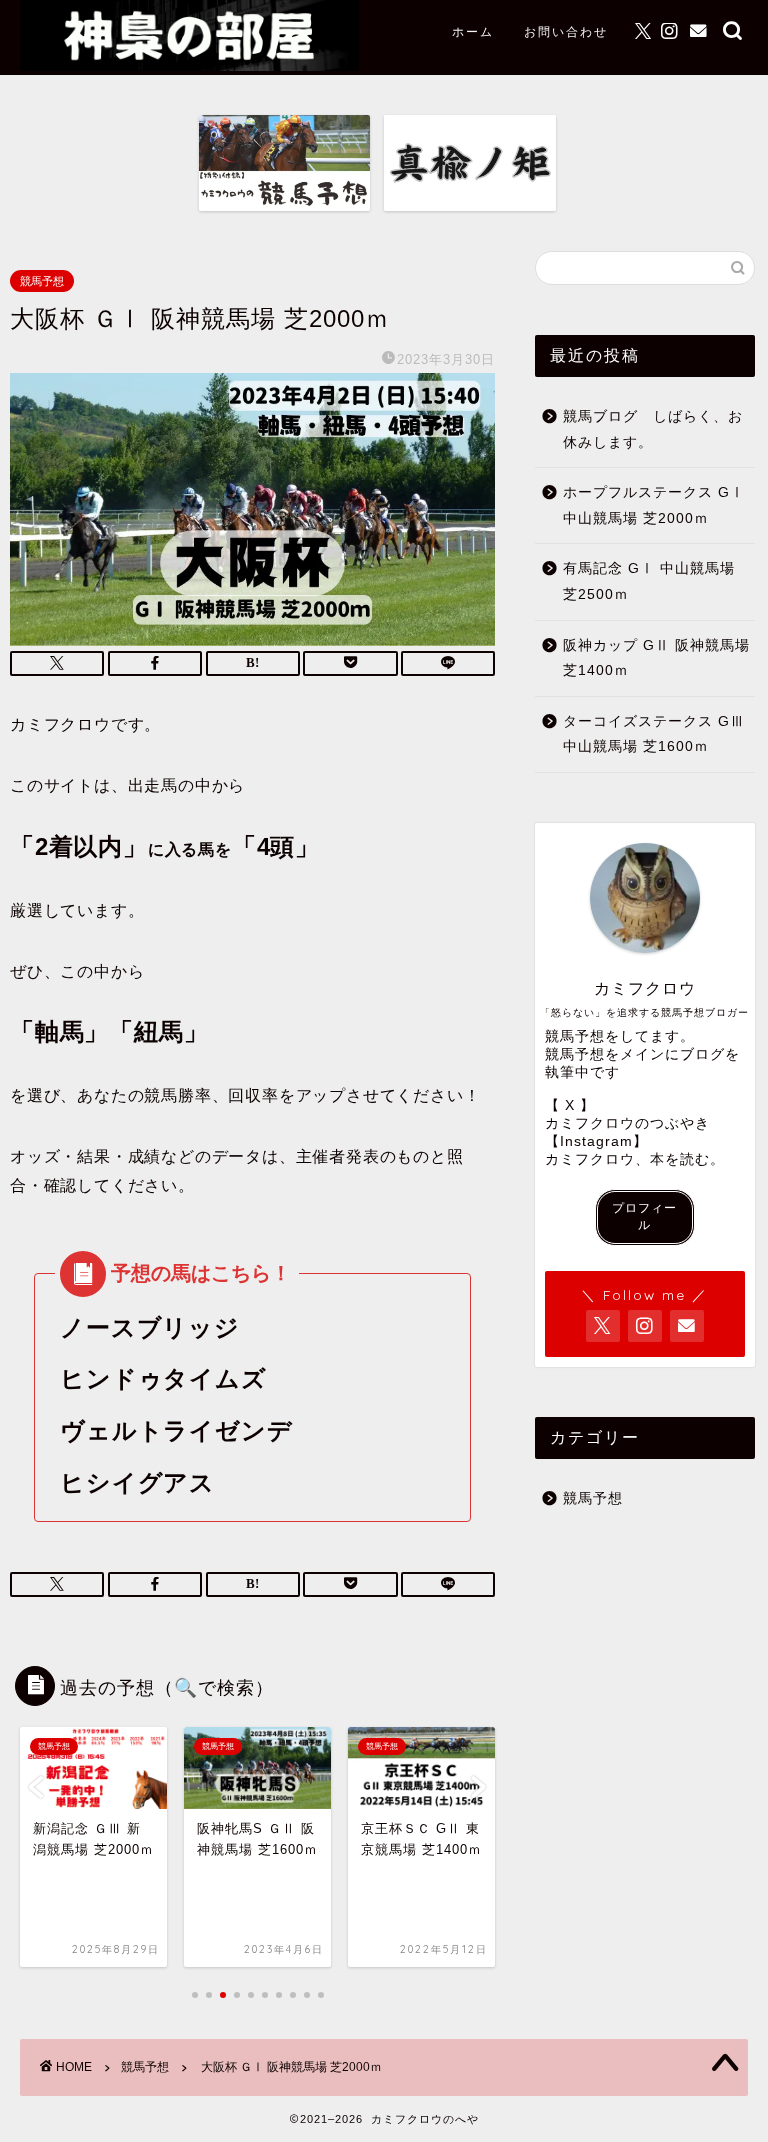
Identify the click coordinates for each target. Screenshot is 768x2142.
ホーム (473, 31)
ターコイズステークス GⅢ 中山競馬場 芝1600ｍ (654, 734)
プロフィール (644, 1216)
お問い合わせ (566, 31)
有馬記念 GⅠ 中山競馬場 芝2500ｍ (649, 581)
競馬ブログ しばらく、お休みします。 (653, 429)
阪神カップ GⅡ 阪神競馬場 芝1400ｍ (656, 658)
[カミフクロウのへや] (189, 65)
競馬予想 (42, 281)
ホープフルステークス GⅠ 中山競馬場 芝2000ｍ (654, 505)
